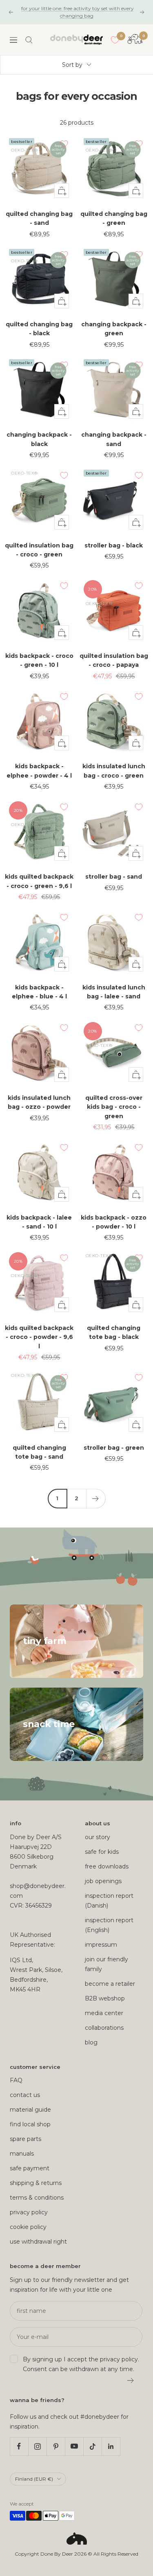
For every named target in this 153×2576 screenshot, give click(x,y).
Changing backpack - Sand (114, 439)
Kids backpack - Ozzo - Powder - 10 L (114, 1222)
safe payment (30, 2168)
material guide (30, 2110)
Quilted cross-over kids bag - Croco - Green (114, 1107)
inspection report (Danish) (109, 1901)
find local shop (30, 2124)
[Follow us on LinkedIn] (111, 2446)
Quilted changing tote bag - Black (114, 1332)
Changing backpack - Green (114, 329)
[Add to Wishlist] (64, 144)
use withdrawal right (38, 2242)
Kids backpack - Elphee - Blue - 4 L (39, 992)
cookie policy (28, 2227)
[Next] (96, 1498)
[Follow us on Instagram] (37, 2446)
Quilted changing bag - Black (39, 329)
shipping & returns (36, 2183)
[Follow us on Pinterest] (56, 2446)
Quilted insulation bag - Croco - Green (39, 550)
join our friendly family (106, 1964)
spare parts (25, 2139)
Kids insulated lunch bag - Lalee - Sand (114, 992)
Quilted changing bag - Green (114, 218)
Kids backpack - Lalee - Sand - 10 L (39, 1222)
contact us (25, 2095)
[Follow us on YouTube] (74, 2446)
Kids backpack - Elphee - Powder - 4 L (39, 771)
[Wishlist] (115, 40)
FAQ (16, 2080)
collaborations (104, 2028)
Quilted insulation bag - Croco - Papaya (114, 660)
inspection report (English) (109, 1925)
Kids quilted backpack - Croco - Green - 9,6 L (39, 881)
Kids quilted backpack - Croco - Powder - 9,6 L (39, 1337)
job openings (103, 1881)
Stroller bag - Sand (114, 877)
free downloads (107, 1866)
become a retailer (110, 1984)
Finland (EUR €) (34, 2479)
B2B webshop (105, 1998)
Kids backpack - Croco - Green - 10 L (39, 660)
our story (98, 1837)
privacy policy (29, 2212)
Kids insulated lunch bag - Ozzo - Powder (39, 1102)
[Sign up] (131, 2380)
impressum (101, 1945)
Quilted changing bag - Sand (39, 218)
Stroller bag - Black (114, 545)
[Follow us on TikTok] (92, 2446)
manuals (22, 2154)
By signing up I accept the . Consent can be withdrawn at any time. (81, 2364)
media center (104, 2013)
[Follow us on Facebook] (19, 2446)
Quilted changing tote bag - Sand (39, 1452)
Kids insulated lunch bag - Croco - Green (114, 771)
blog (91, 2042)
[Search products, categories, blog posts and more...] (29, 40)
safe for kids (102, 1852)
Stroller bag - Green (114, 1448)
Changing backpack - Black (39, 439)
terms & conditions (37, 2198)
